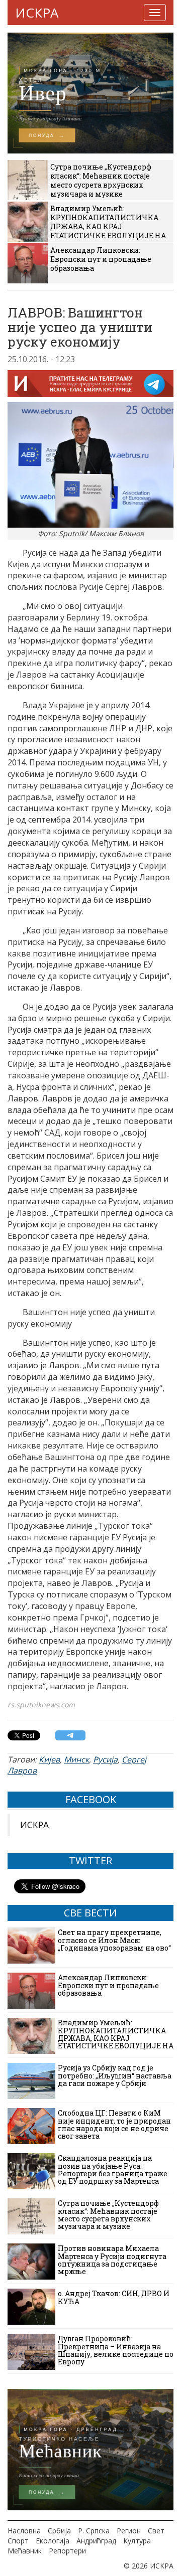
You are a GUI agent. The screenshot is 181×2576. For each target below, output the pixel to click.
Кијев (49, 1759)
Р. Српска (94, 2531)
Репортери (67, 2551)
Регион (129, 2531)
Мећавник (25, 2551)
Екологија (53, 2541)
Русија (105, 1759)
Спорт (18, 2541)
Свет (156, 2531)
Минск (76, 1759)
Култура (137, 2541)
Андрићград (96, 2541)
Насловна (24, 2531)
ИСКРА (37, 13)
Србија (59, 2531)
